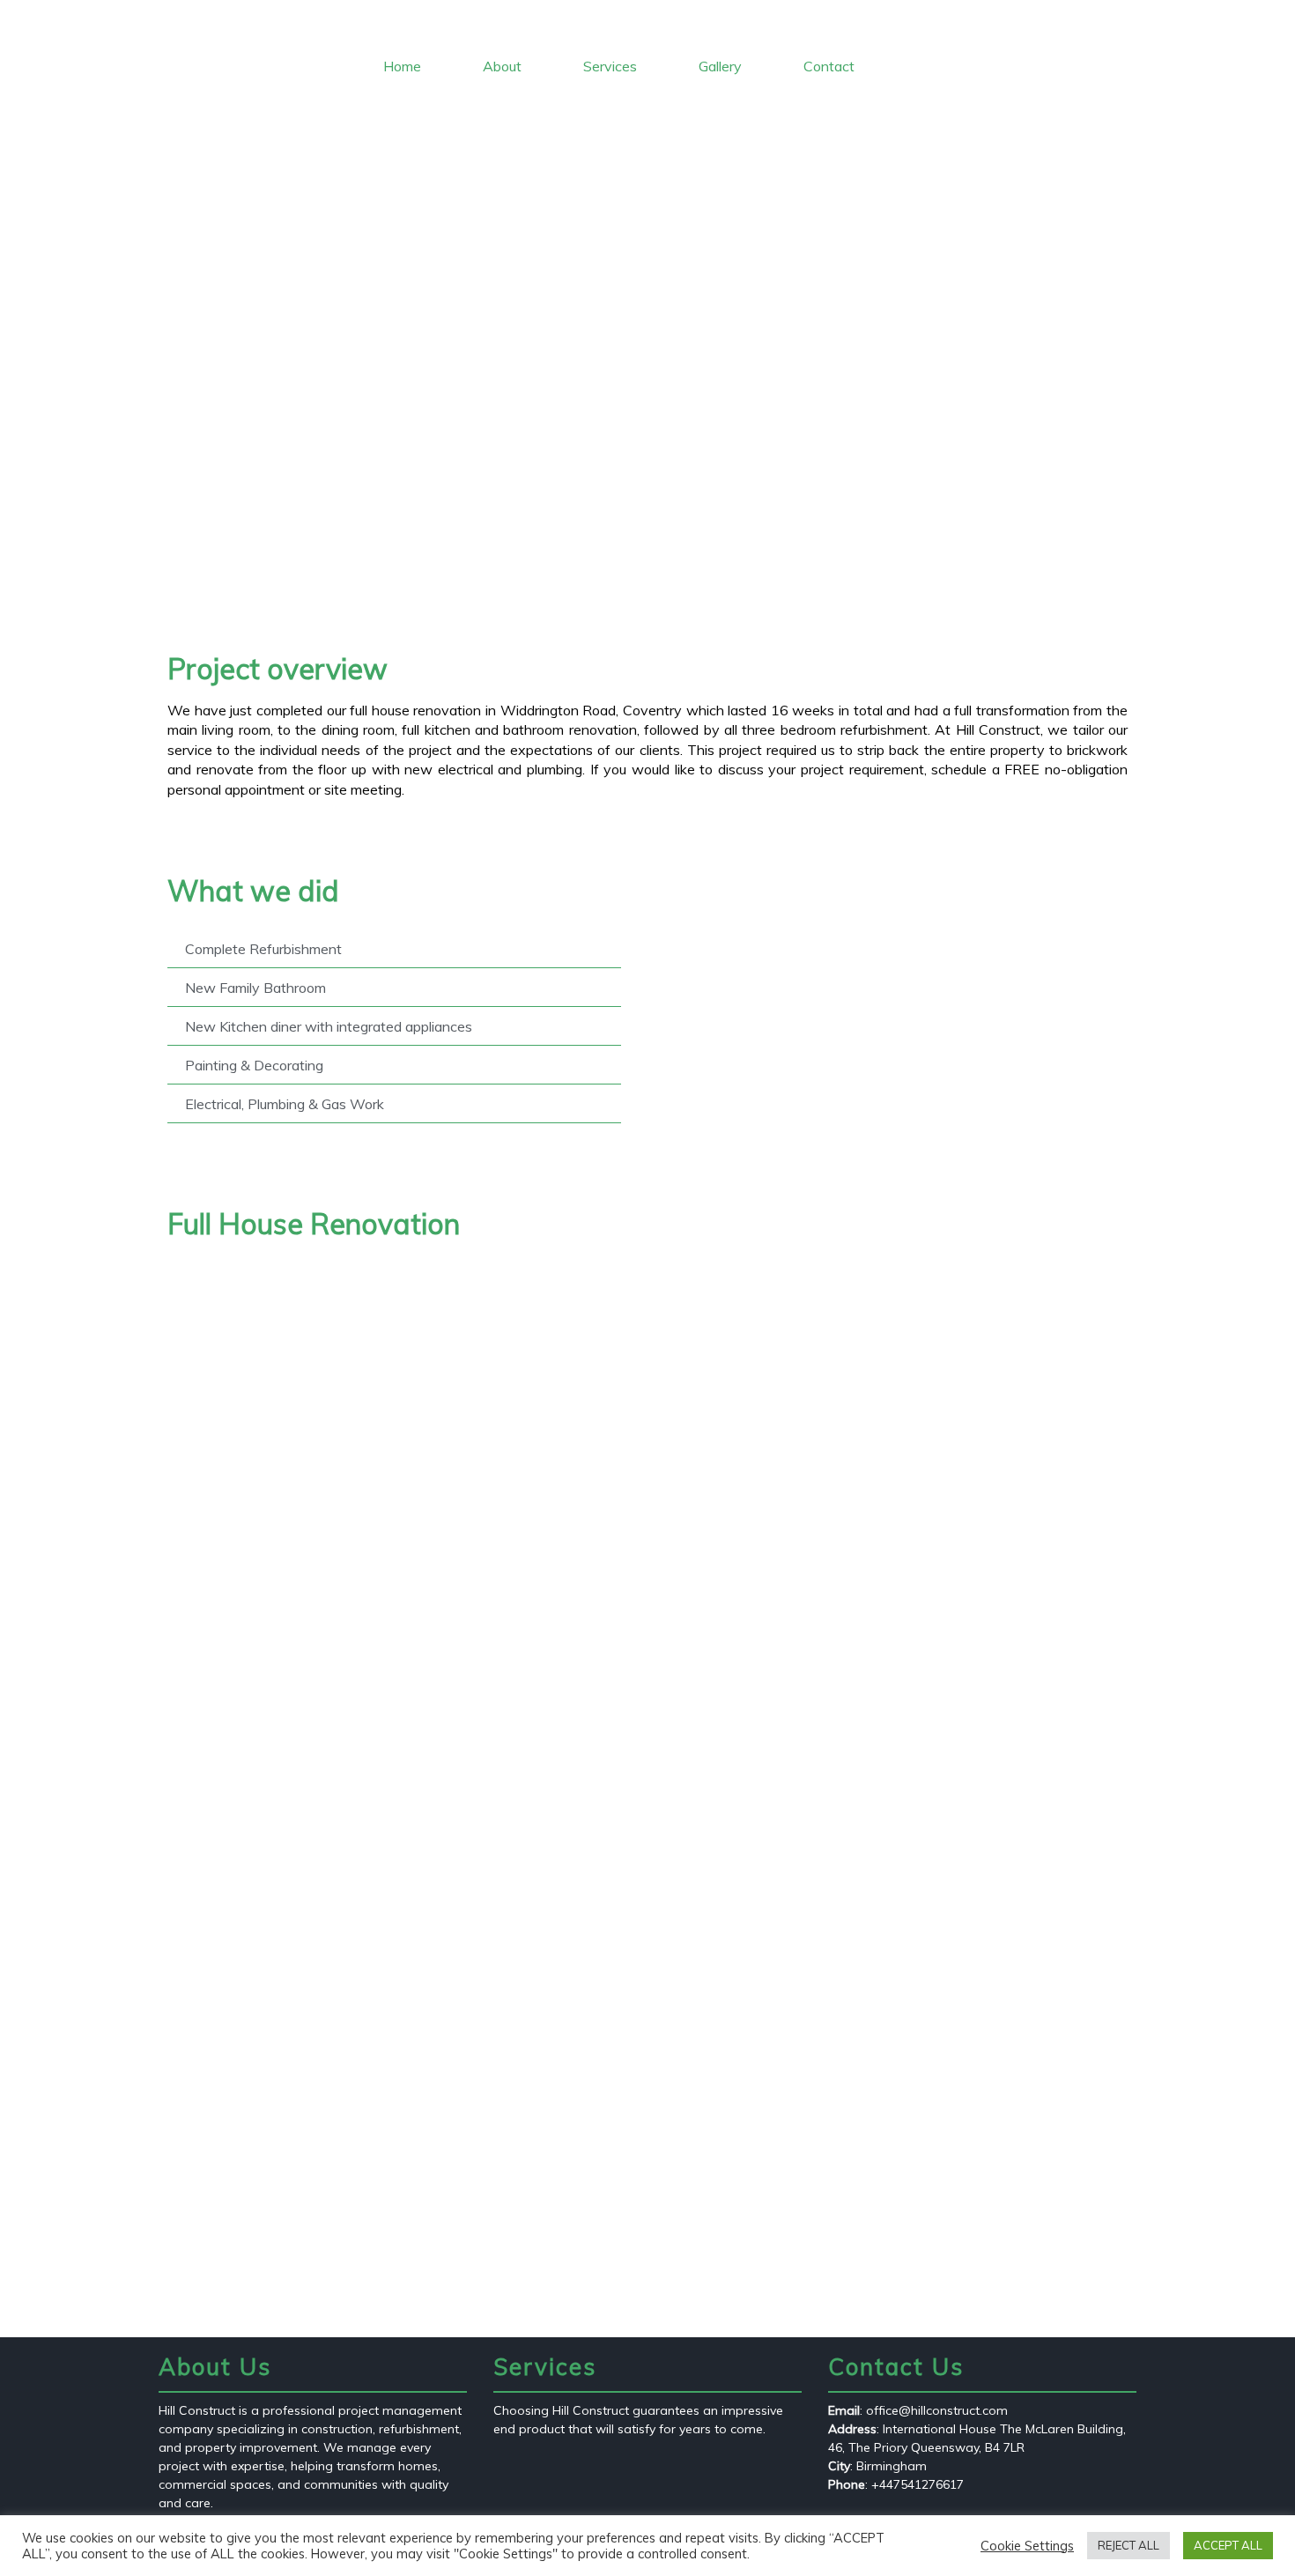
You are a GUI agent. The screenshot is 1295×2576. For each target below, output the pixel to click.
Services (610, 66)
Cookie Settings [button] (1027, 2546)
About (502, 66)
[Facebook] (1240, 18)
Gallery (720, 66)
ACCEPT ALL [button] (1228, 2545)
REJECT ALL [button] (1128, 2545)
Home (402, 66)
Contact (829, 66)
